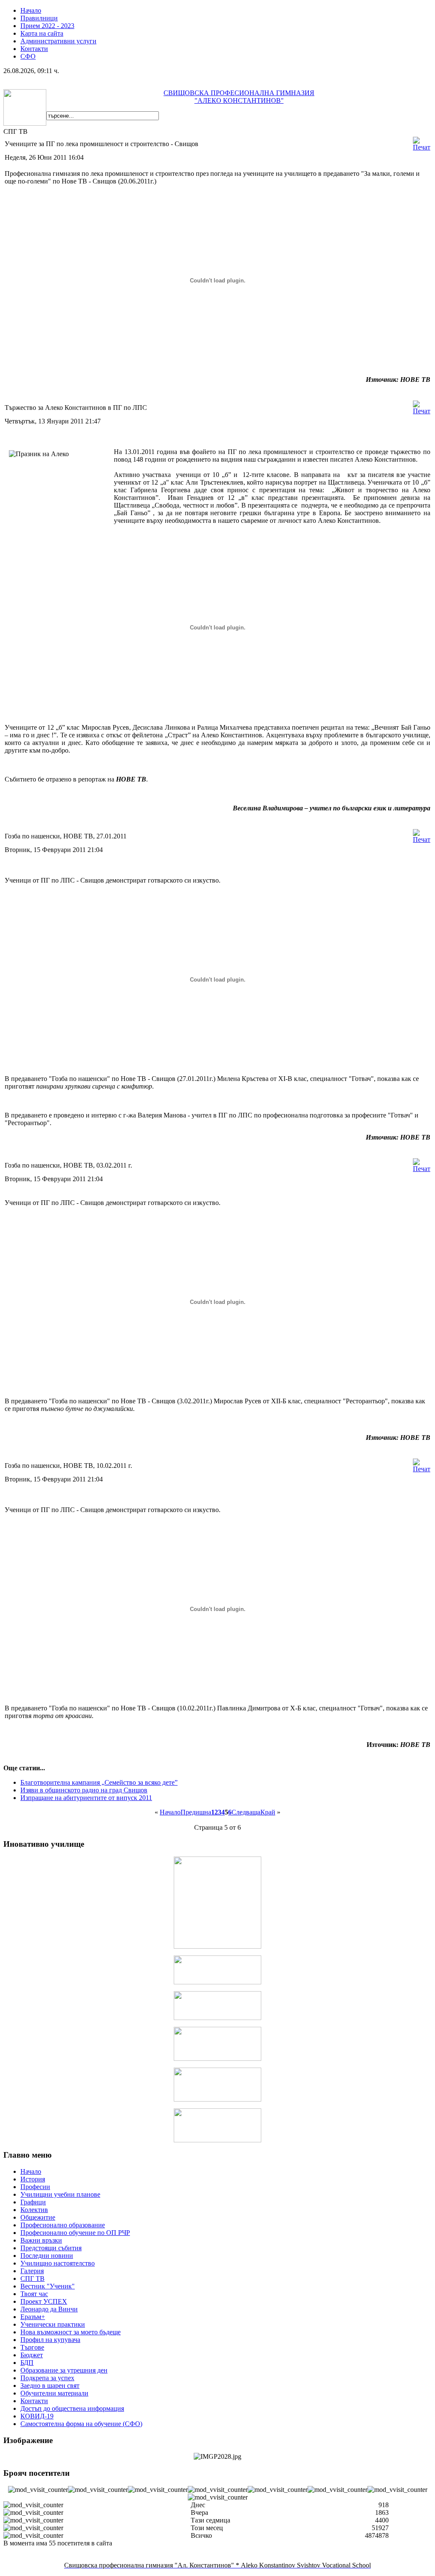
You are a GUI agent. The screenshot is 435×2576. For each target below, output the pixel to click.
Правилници (39, 18)
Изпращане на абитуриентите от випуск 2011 (86, 1798)
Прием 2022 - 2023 (47, 26)
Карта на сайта (42, 33)
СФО (28, 56)
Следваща (246, 1812)
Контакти (34, 49)
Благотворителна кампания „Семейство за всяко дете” (99, 1782)
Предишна (196, 1812)
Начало (31, 10)
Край (268, 1812)
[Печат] (422, 147)
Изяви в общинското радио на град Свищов (84, 1790)
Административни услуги (58, 41)
